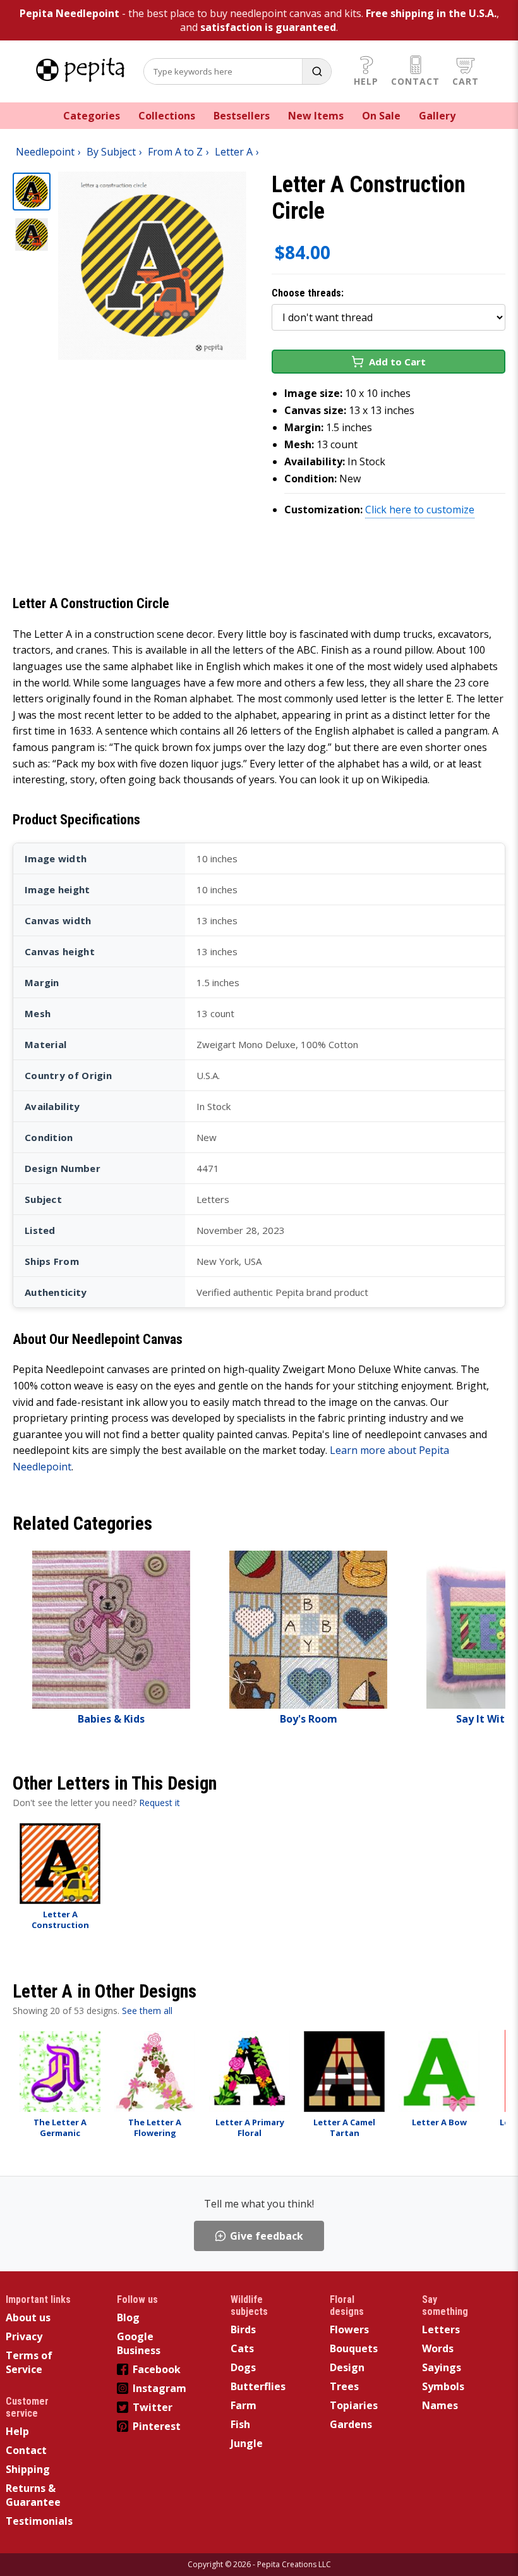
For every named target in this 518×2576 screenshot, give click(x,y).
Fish (240, 2424)
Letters (441, 2329)
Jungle (247, 2443)
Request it (160, 1803)
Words (438, 2348)
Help (366, 81)
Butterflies (258, 2386)
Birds (243, 2329)
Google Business (139, 2343)
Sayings (442, 2367)
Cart (466, 81)
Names (440, 2405)
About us (28, 2317)
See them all (147, 2011)
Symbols (443, 2386)
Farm (244, 2405)
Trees (344, 2386)
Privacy (24, 2336)
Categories (92, 116)
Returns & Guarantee (33, 2495)
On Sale (381, 116)
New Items (316, 116)
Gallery (437, 116)
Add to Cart (397, 362)
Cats (242, 2348)
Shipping (28, 2469)
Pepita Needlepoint (69, 13)
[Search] (316, 71)
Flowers (349, 2329)
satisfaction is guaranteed (268, 27)
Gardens (351, 2424)
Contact (415, 81)
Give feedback (267, 2236)
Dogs (243, 2367)
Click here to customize (420, 510)
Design (347, 2367)
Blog (128, 2317)
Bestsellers (242, 116)
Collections (167, 116)
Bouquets (354, 2348)
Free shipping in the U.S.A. (431, 13)
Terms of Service (29, 2362)
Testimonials (39, 2521)
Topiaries (354, 2405)
